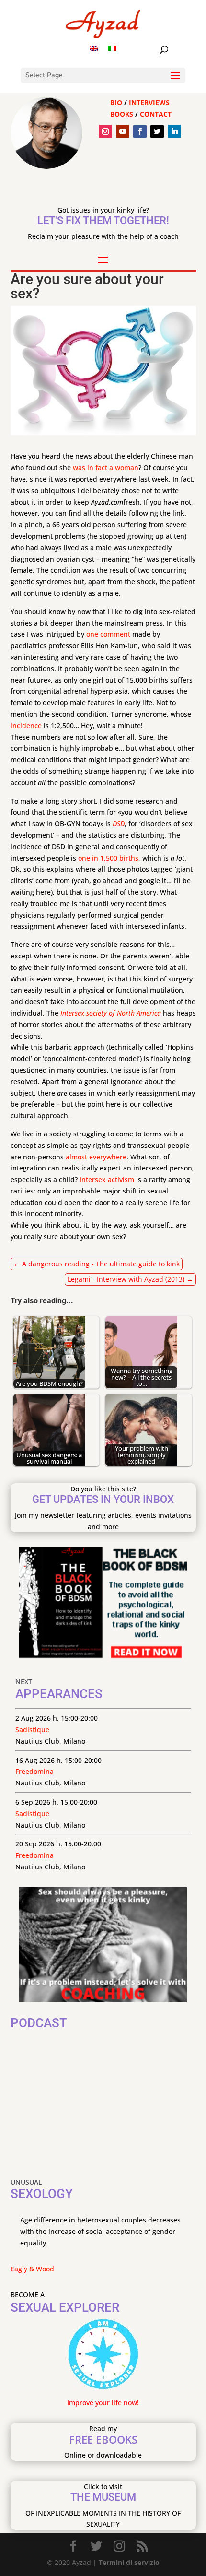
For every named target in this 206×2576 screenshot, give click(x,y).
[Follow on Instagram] (105, 131)
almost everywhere (96, 1157)
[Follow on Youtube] (123, 131)
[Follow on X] (157, 131)
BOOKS (122, 114)
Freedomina (34, 1771)
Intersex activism (107, 1179)
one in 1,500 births (108, 858)
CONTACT (156, 114)
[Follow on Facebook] (140, 131)
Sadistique (32, 1730)
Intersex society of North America (111, 1013)
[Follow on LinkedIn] (174, 131)
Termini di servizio (129, 2562)
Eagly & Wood (32, 2269)
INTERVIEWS (149, 102)
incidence (26, 726)
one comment (108, 634)
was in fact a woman (106, 467)
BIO (116, 102)
